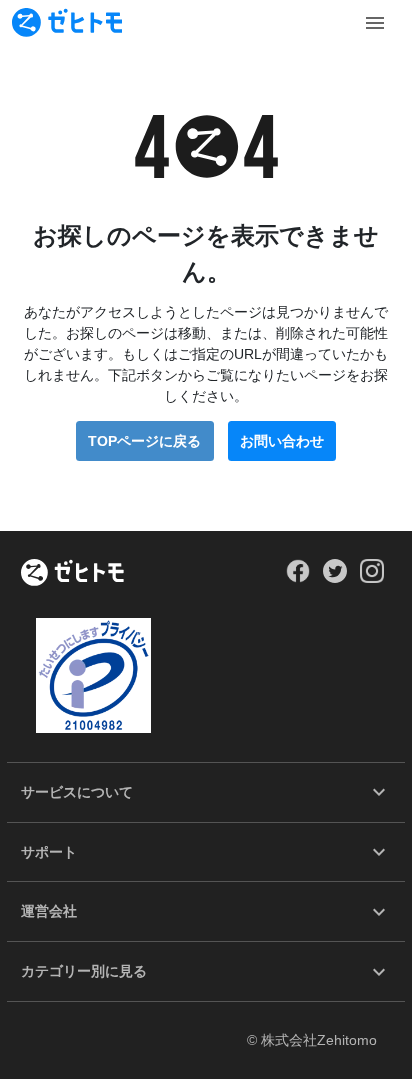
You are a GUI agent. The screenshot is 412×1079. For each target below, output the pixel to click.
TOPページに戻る (144, 441)
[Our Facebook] (297, 578)
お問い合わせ (282, 441)
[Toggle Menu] (375, 23)
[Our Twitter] (334, 578)
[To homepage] (67, 22)
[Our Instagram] (372, 578)
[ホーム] (72, 574)
